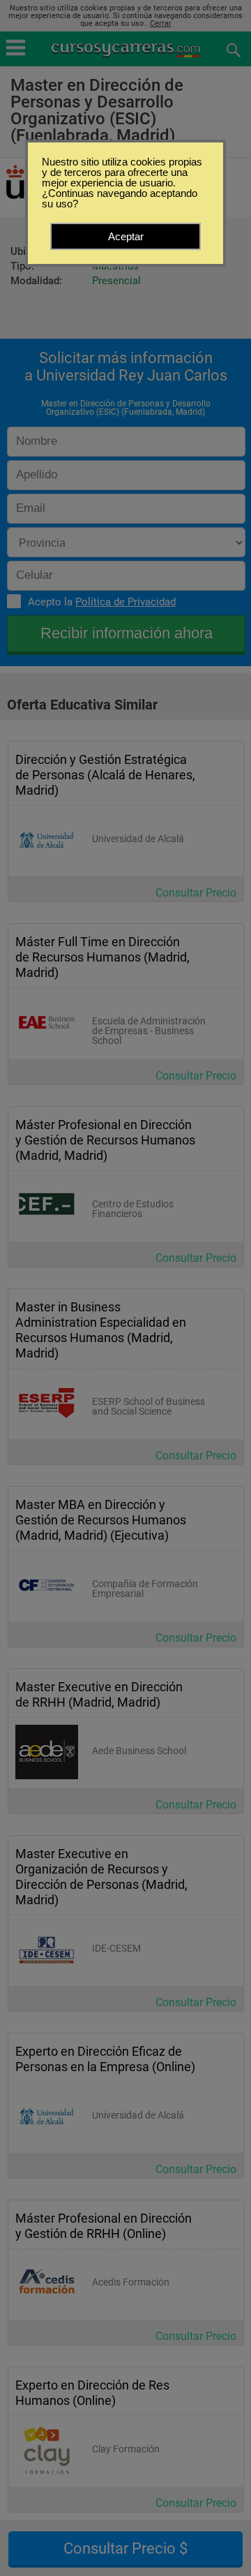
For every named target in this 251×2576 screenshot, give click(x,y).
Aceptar (126, 236)
